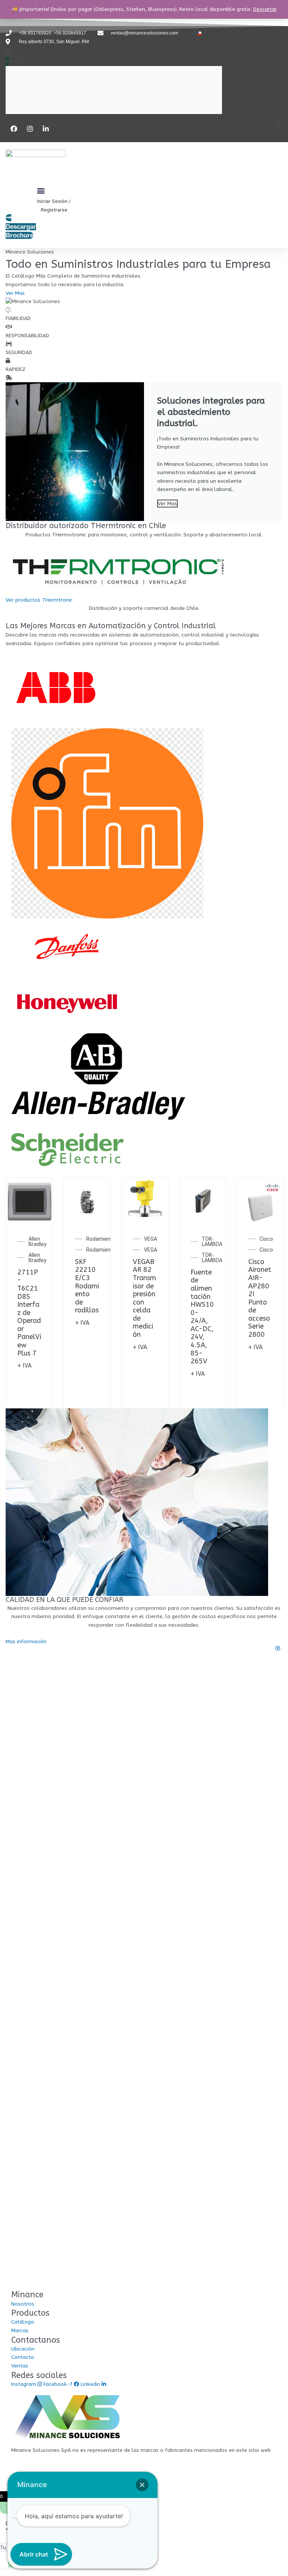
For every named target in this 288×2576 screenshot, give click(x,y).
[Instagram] (31, 129)
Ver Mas (167, 504)
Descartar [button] (265, 9)
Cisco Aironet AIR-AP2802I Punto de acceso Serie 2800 (260, 1298)
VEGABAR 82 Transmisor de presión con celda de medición (144, 1298)
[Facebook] (15, 129)
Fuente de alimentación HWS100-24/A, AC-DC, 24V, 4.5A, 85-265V (202, 1317)
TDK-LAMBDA (212, 1241)
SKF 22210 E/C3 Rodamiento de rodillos (87, 1286)
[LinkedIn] (47, 129)
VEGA (151, 1239)
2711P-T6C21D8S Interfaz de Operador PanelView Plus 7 (29, 1313)
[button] (7, 53)
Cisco (266, 1239)
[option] (29, 1293)
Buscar (14, 61)
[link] (144, 1649)
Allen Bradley (37, 1241)
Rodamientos (103, 1239)
